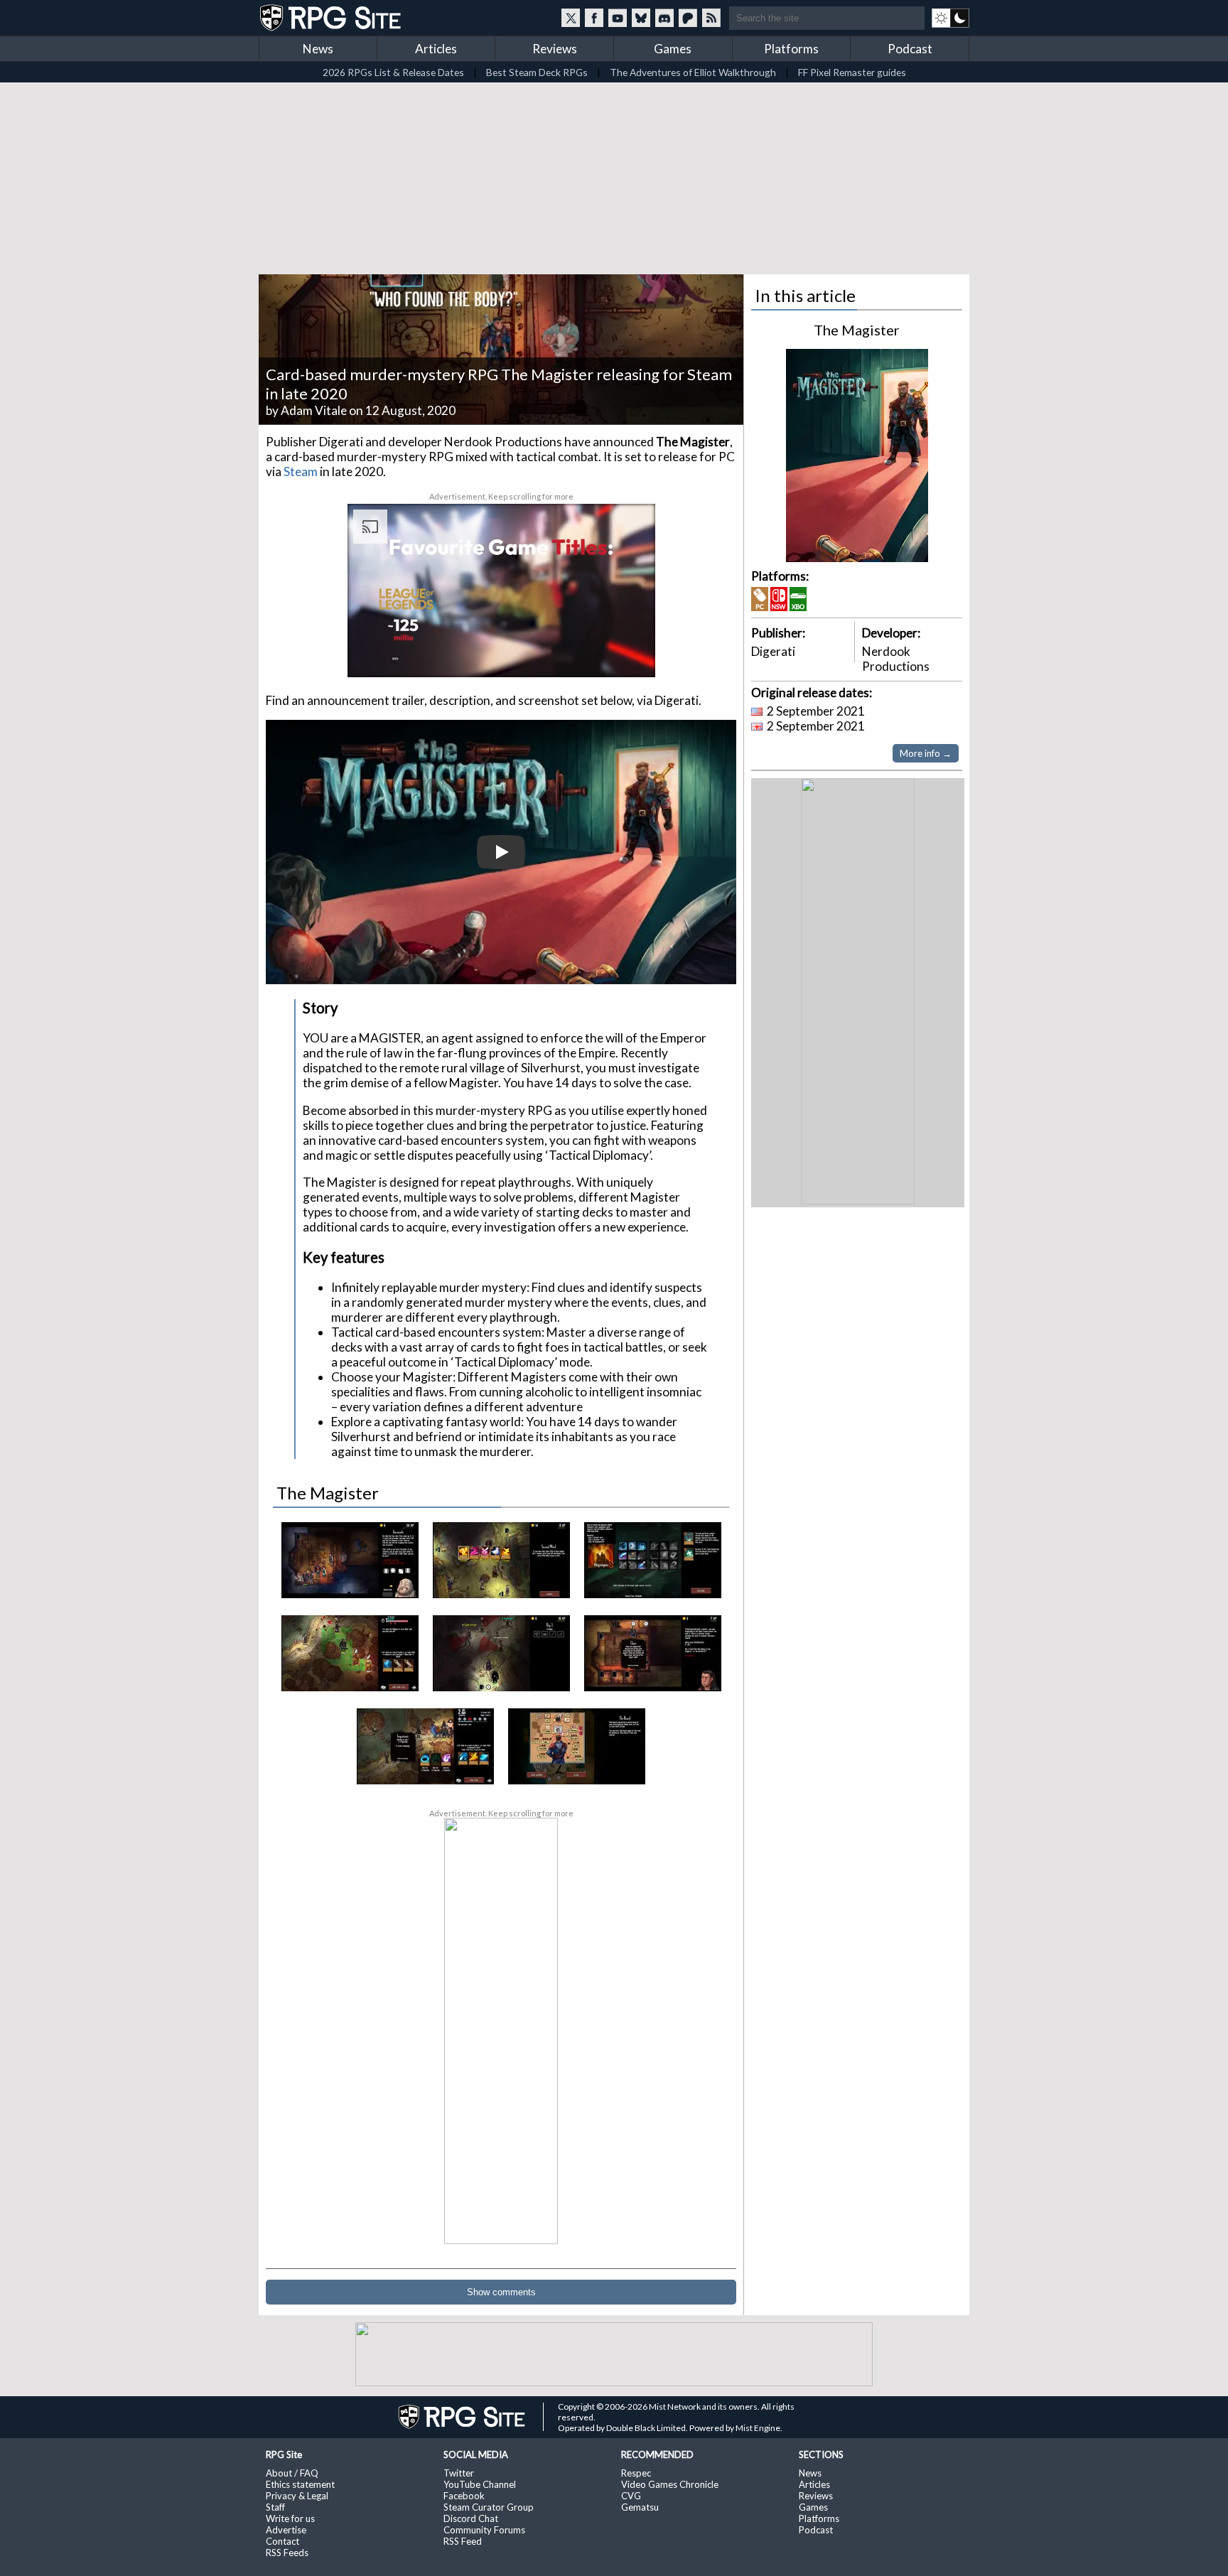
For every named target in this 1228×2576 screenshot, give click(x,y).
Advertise (286, 2530)
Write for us (290, 2518)
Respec (636, 2473)
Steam (301, 471)
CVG (631, 2496)
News (318, 49)
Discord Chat (471, 2518)
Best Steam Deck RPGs (537, 72)
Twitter (459, 2473)
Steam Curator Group (489, 2507)
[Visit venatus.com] (628, 654)
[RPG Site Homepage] (332, 18)
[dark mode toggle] (950, 18)
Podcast (910, 49)
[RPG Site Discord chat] (664, 18)
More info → (926, 753)
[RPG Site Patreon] (688, 18)
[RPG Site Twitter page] (571, 18)
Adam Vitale (314, 410)
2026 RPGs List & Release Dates (393, 72)
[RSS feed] (711, 18)
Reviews (555, 49)
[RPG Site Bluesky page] (641, 18)
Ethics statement (300, 2484)
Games (673, 49)
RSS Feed (463, 2541)
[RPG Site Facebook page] (594, 18)
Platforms (791, 49)
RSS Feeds (287, 2553)
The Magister (857, 330)
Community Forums (484, 2530)
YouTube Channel (480, 2484)
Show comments (501, 2292)
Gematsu (640, 2507)
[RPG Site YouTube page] (618, 18)
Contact (282, 2541)
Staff (275, 2507)
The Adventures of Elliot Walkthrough (693, 72)
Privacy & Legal (297, 2496)
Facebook (464, 2496)
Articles (436, 49)
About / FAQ (292, 2473)
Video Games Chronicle (670, 2484)
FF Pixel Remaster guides (852, 72)
